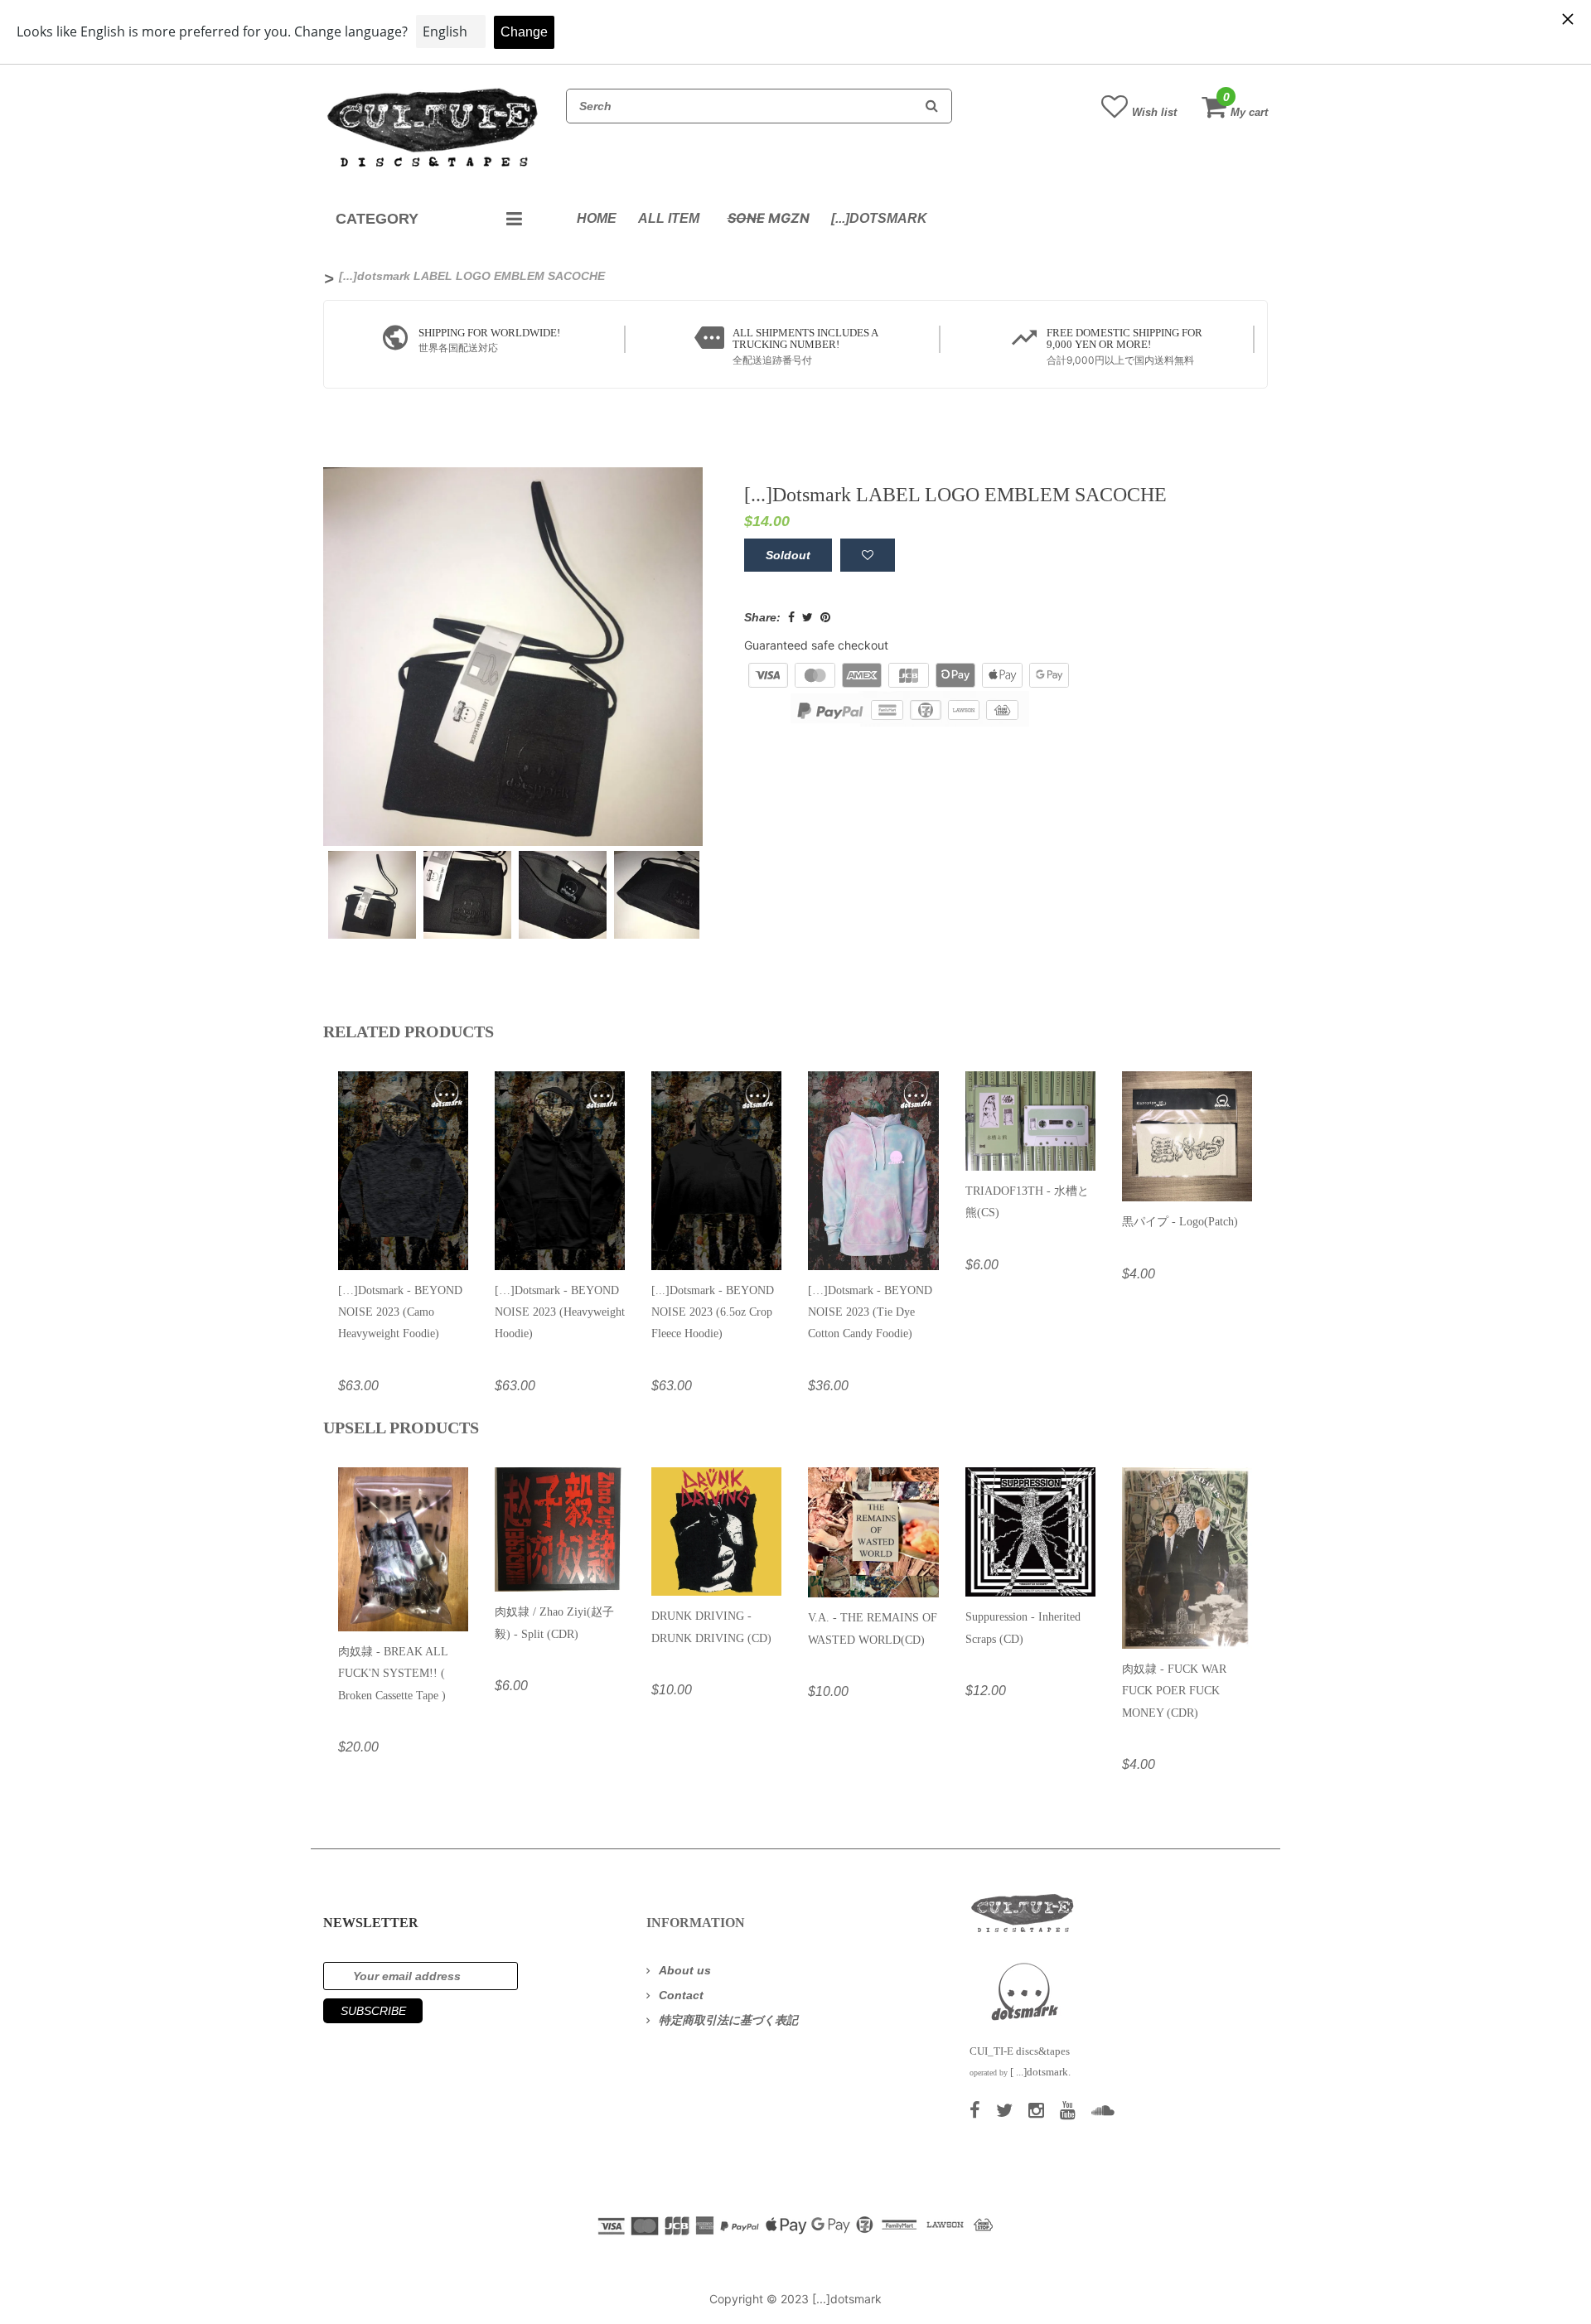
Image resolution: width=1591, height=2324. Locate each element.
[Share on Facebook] (791, 617)
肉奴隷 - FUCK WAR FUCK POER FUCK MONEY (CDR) (1174, 1691)
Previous (302, 885)
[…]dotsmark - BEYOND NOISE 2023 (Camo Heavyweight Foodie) (400, 1312)
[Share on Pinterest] (825, 617)
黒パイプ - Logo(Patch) (1180, 1222)
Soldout (788, 555)
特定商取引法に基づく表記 (728, 2020)
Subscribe (373, 2011)
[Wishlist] (868, 555)
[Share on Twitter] (808, 617)
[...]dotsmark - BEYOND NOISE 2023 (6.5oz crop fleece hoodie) (713, 1312)
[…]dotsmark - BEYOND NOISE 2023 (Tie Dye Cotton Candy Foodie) (870, 1312)
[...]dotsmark (879, 218)
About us (685, 1970)
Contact (681, 1995)
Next (724, 885)
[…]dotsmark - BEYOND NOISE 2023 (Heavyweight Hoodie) (560, 1312)
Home (597, 218)
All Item (669, 218)
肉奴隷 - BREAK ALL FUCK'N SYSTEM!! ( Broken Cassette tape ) (393, 1674)
